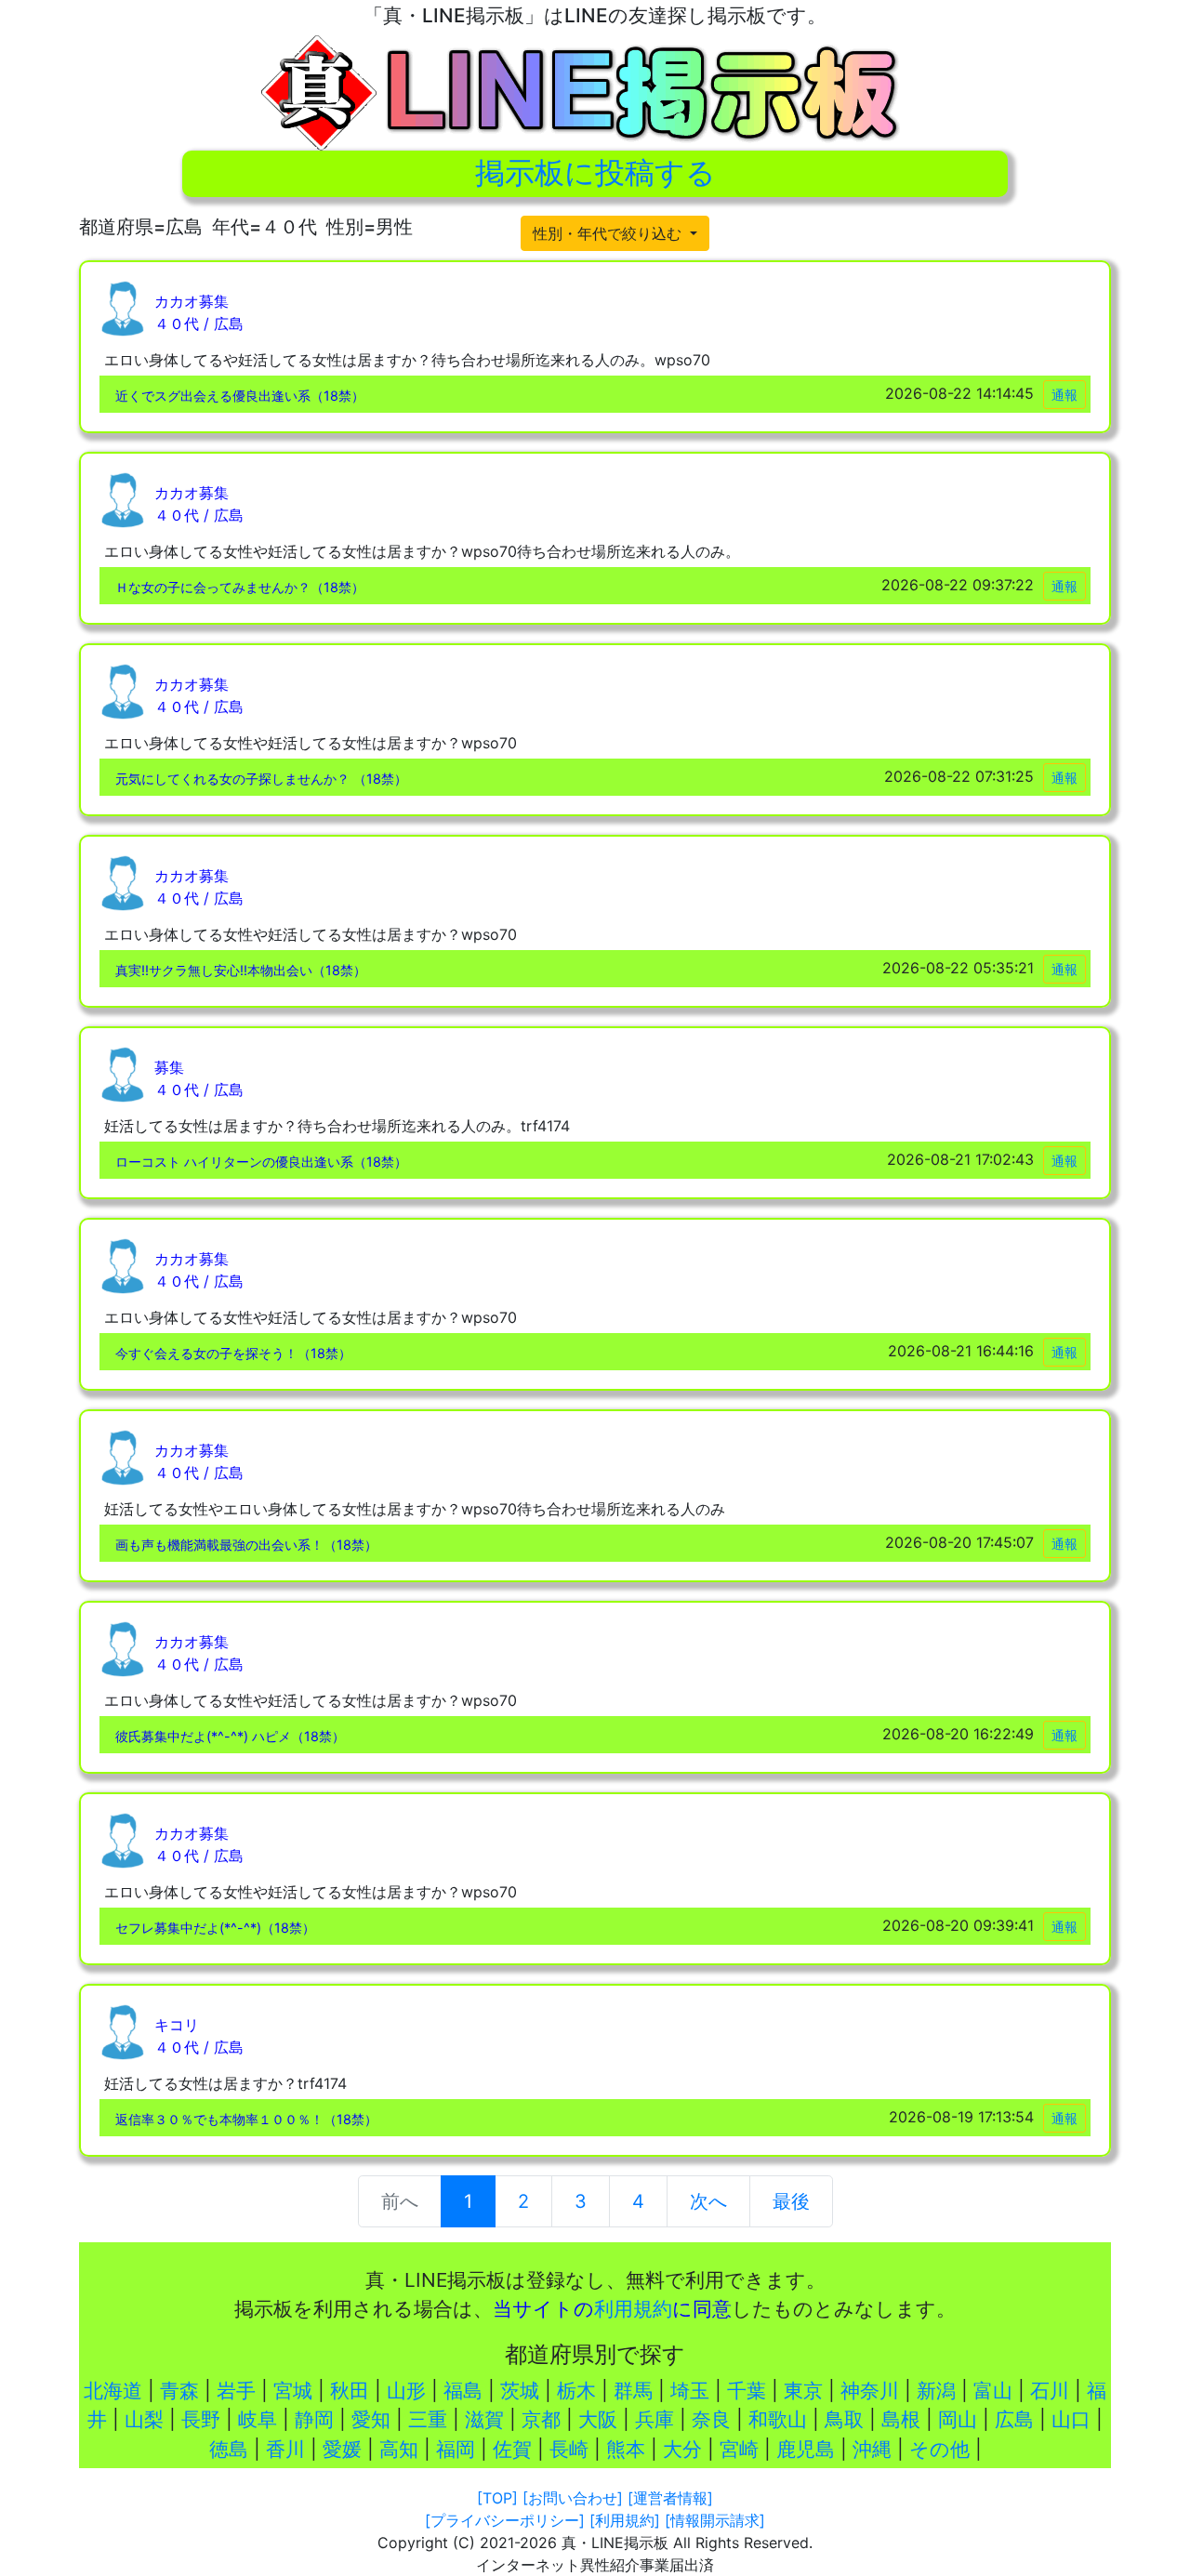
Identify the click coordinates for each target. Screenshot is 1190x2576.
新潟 (936, 2391)
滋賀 (484, 2419)
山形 (406, 2391)
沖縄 (872, 2449)
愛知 (371, 2419)
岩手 (236, 2391)
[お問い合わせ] (573, 2498)
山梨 (144, 2419)
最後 (791, 2201)
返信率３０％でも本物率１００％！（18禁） (246, 2119)
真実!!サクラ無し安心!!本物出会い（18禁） (241, 970)
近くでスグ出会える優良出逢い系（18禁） (240, 396)
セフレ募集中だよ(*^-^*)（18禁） (215, 1928)
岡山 (958, 2419)
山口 (1071, 2419)
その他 (939, 2449)
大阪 (598, 2419)
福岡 (456, 2449)
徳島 (229, 2449)
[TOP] (497, 2498)
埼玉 (690, 2391)
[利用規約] (625, 2520)
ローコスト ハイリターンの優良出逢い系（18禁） (261, 1162)
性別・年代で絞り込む (609, 233)
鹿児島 (806, 2449)
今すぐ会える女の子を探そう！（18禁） (233, 1353)
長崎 (569, 2449)
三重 (428, 2419)
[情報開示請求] (715, 2520)
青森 (179, 2391)
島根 (901, 2419)
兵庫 (654, 2419)
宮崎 (739, 2449)
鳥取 (844, 2419)
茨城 (520, 2391)
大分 (682, 2449)
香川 (285, 2449)
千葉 (747, 2391)
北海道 (113, 2391)
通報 (1064, 395)
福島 (463, 2391)
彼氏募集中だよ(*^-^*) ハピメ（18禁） (230, 1736)
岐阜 (258, 2419)
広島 (1014, 2419)
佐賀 (512, 2449)
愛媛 (342, 2449)
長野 (201, 2419)
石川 (1050, 2391)
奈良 (711, 2419)
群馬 (633, 2391)
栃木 (576, 2391)
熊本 (626, 2449)
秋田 (350, 2391)
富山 (993, 2391)
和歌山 (778, 2419)
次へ (708, 2201)
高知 (399, 2449)
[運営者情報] (670, 2498)
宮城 (293, 2391)
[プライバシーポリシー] (505, 2520)
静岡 (314, 2419)
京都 (541, 2419)
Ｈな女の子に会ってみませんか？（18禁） (240, 587)
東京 (803, 2391)
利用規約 (633, 2309)
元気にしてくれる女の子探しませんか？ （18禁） (261, 779)
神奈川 (870, 2391)
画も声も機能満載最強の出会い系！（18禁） (246, 1545)
